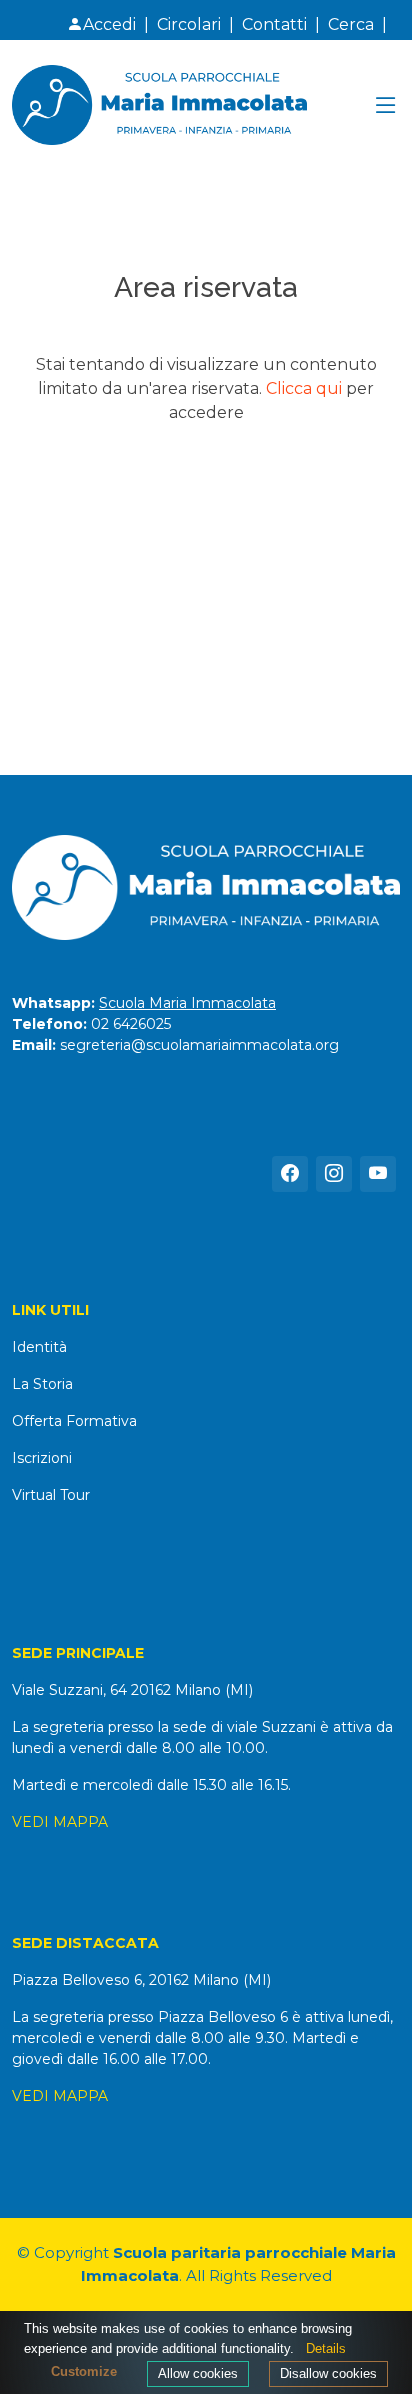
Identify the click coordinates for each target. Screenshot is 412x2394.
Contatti (274, 24)
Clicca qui (304, 388)
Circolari (189, 24)
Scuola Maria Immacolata (187, 1003)
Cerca (351, 24)
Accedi (109, 24)
